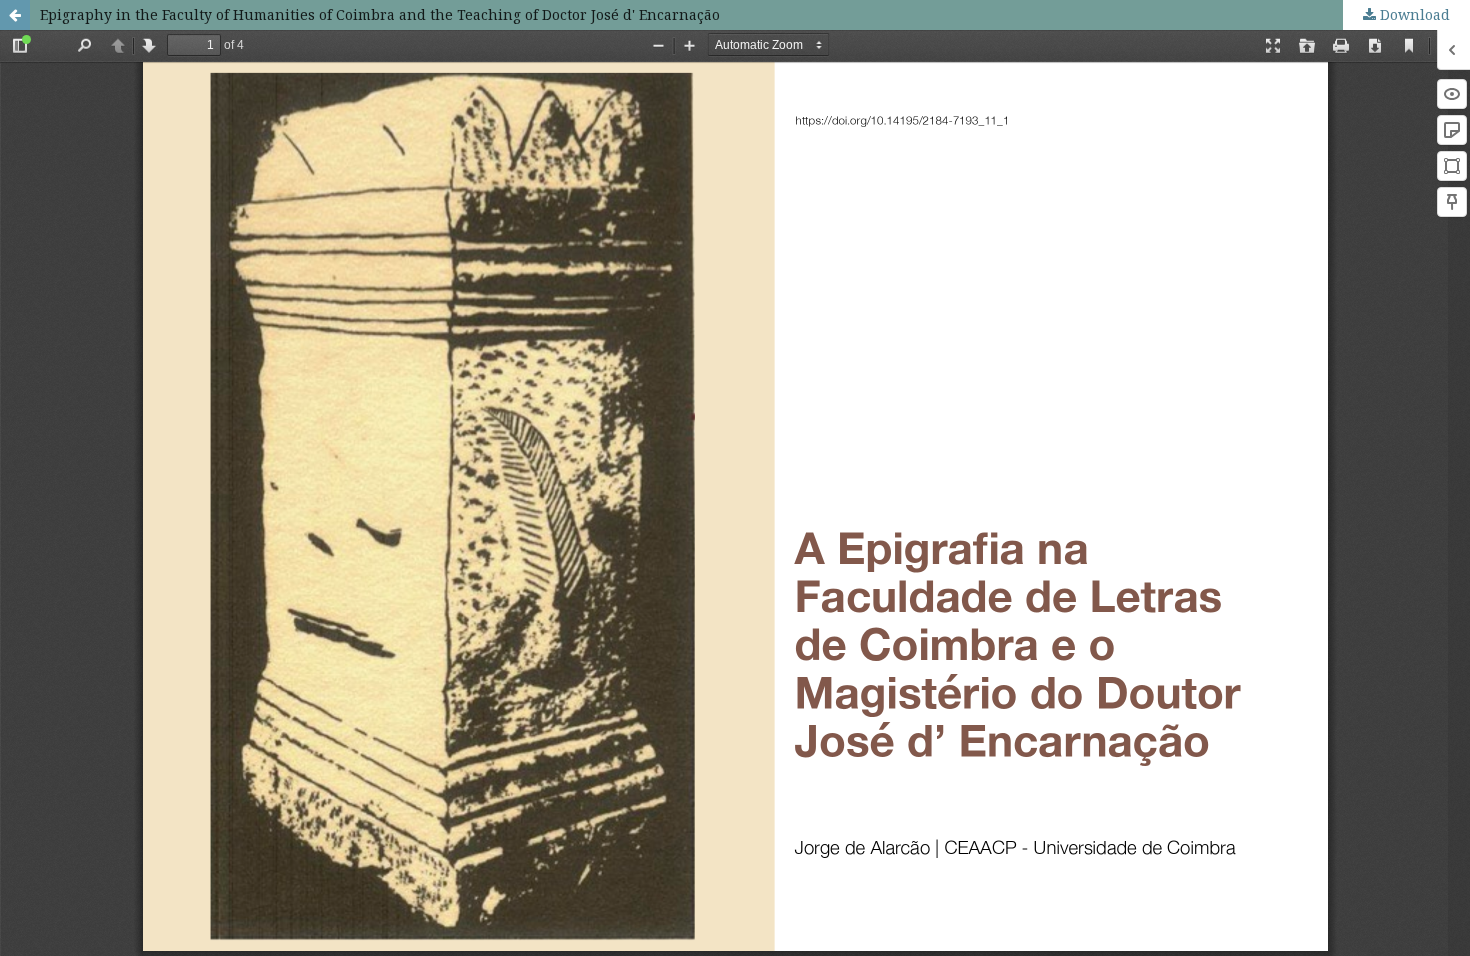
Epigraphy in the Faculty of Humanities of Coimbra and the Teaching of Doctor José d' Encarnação (380, 14)
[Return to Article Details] (15, 15)
